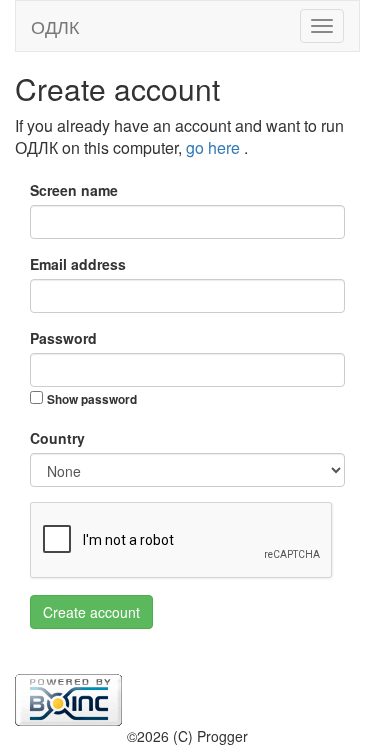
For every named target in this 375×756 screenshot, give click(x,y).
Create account (91, 612)
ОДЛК (55, 26)
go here (215, 147)
